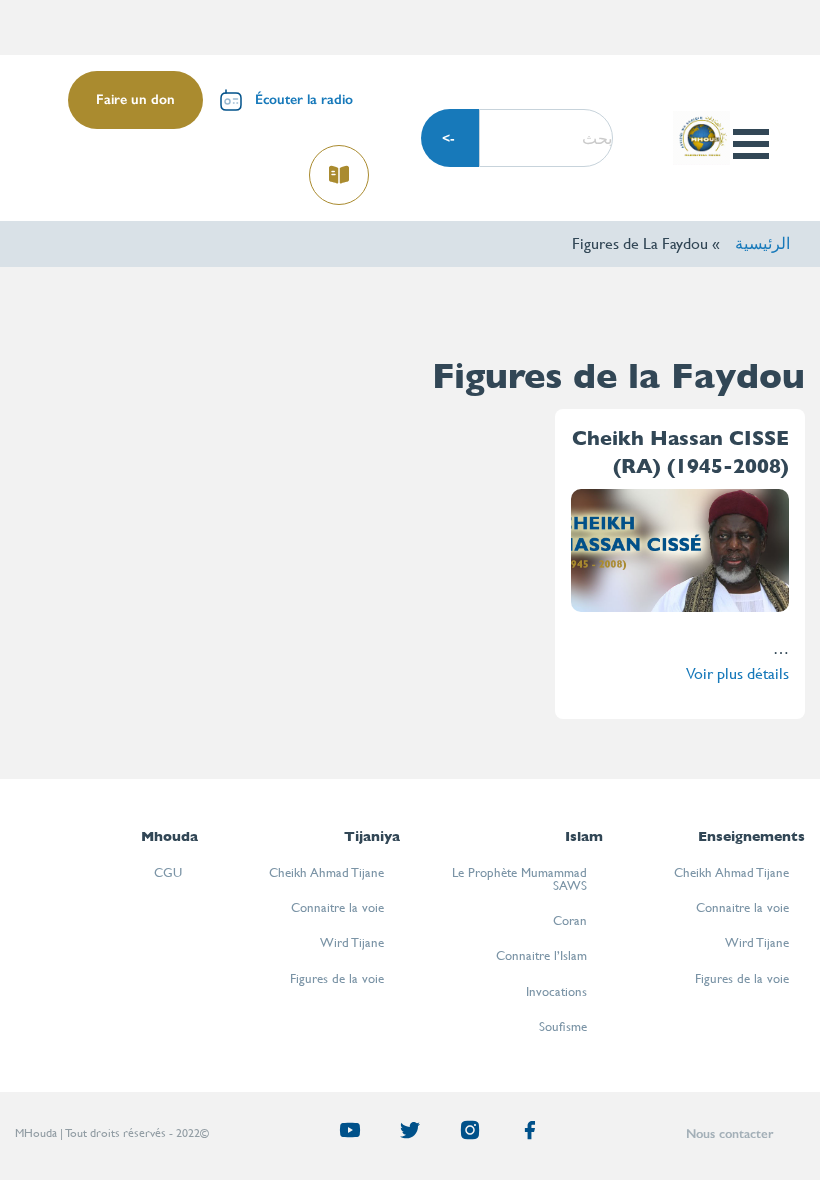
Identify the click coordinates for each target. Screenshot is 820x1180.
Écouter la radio (304, 99)
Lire (340, 168)
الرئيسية (762, 243)
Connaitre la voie (742, 907)
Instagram (462, 1134)
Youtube (342, 1134)
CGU (168, 872)
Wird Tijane (757, 942)
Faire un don (135, 99)
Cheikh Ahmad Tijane (731, 872)
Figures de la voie (742, 978)
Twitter (402, 1134)
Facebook (522, 1134)
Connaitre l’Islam (541, 955)
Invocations (556, 991)
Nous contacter (729, 1133)
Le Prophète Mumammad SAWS (519, 879)
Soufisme (563, 1026)
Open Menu (750, 144)
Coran (570, 920)
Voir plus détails (737, 673)
